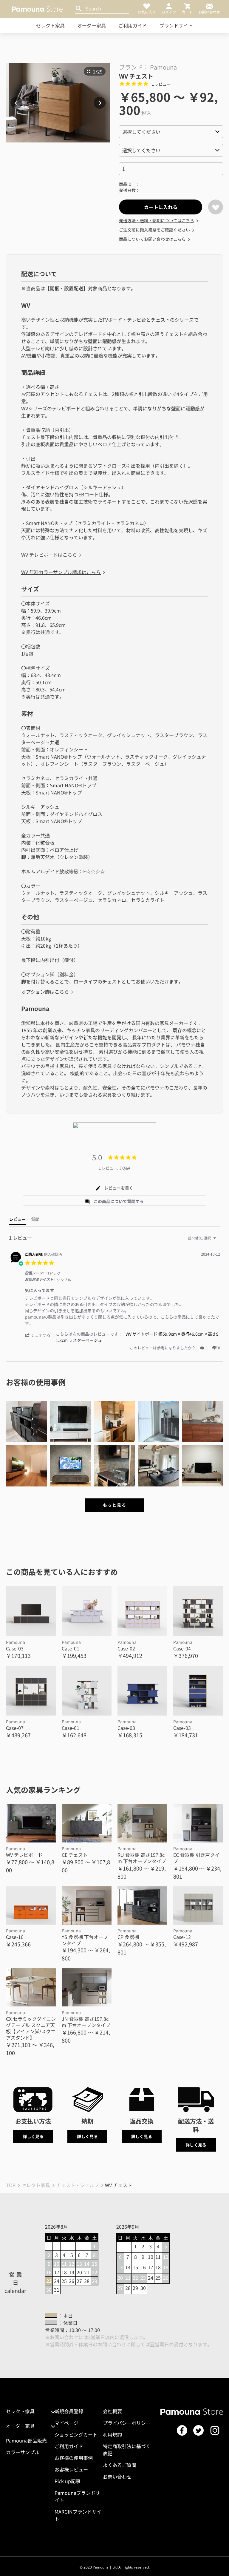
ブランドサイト (176, 25)
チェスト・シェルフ (78, 2185)
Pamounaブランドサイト (77, 2496)
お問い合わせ (117, 2477)
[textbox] (219, 1240)
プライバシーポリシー (127, 2423)
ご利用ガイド (133, 25)
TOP (11, 2185)
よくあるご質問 (120, 2465)
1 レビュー (161, 84)
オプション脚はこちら (45, 992)
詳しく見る (33, 2136)
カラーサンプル (23, 2452)
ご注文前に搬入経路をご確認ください (154, 230)
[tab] (114, 1187)
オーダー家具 (92, 25)
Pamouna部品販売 (26, 2440)
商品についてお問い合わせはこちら (152, 239)
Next (100, 103)
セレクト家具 (50, 25)
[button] (40, 1335)
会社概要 (112, 2411)
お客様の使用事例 (74, 2458)
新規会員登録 (69, 2411)
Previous (16, 103)
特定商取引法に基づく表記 (127, 2450)
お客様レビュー (71, 2469)
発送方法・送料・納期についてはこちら (157, 220)
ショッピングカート (76, 2434)
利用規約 (112, 2434)
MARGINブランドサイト (78, 2515)
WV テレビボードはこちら (49, 555)
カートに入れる (161, 207)
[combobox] (203, 1238)
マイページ (66, 2423)
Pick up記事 (68, 2481)
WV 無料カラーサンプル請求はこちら (61, 572)
